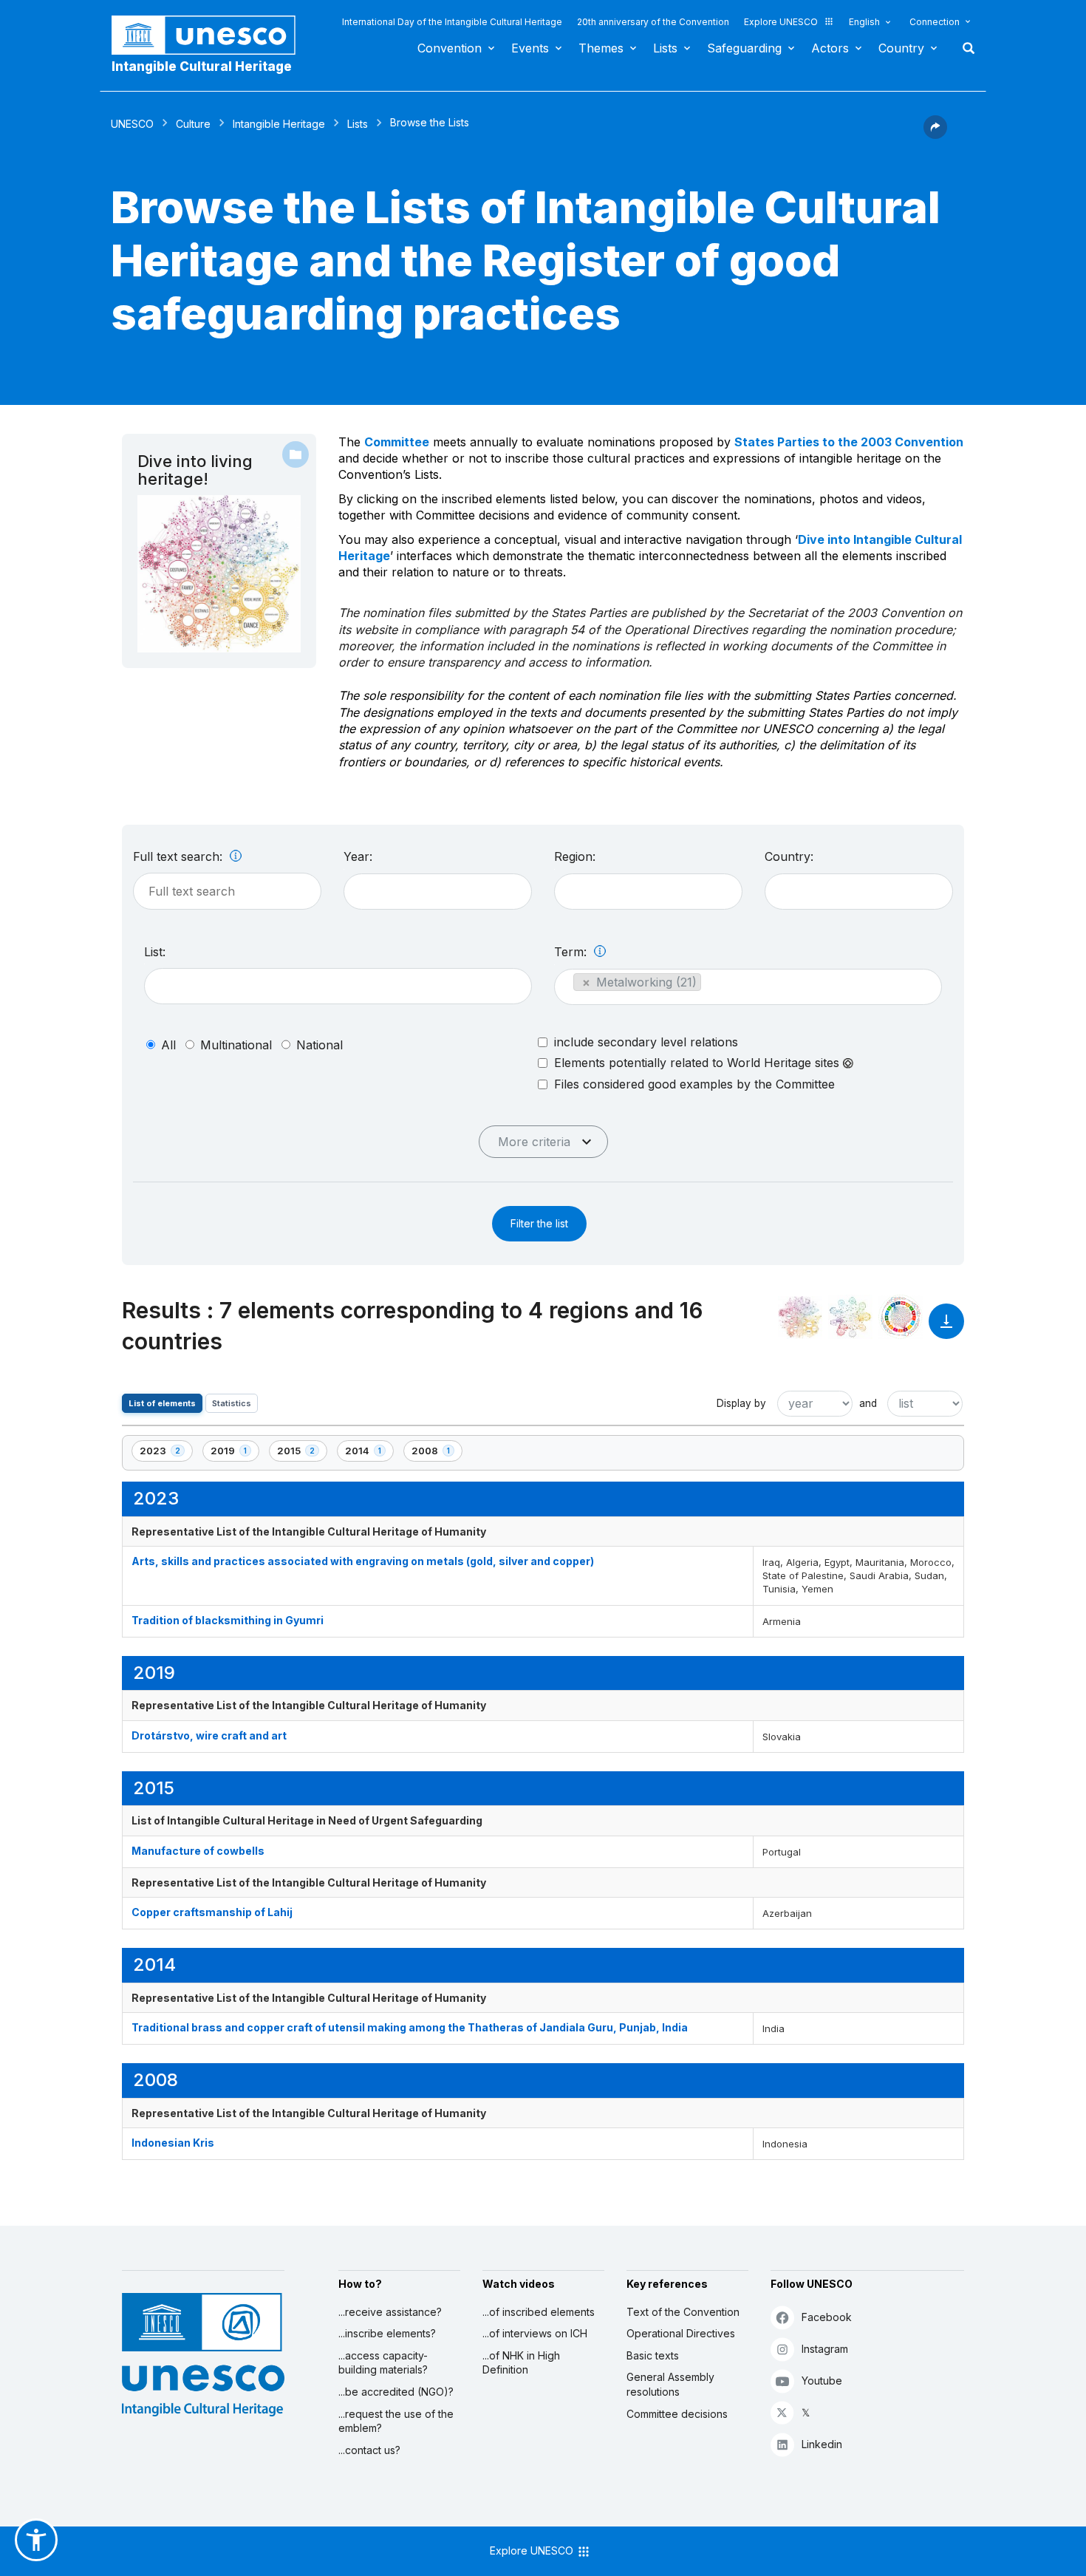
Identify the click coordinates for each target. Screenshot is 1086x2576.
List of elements (162, 1403)
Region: (575, 856)
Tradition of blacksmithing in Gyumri (228, 1620)
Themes (601, 48)
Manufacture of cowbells (198, 1851)
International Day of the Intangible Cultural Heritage (452, 22)
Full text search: (180, 856)
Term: (572, 952)
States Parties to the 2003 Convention (849, 442)
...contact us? (369, 2450)
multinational (236, 1045)
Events (530, 48)
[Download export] (946, 1328)
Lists (665, 48)
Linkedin (822, 2444)
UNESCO (132, 124)
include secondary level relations (646, 1042)
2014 (369, 1453)
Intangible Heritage (279, 124)
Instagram (825, 2349)
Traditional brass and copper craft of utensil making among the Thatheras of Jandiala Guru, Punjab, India (410, 2027)
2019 (235, 1453)
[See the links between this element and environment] (850, 1317)
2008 (437, 1453)
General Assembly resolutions (670, 2384)
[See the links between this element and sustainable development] (901, 1317)
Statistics (232, 1403)
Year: (358, 856)
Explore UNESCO (781, 22)
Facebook (827, 2317)
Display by (741, 1403)
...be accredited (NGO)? (396, 2392)
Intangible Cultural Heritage (202, 67)
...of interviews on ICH (535, 2333)
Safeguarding (744, 48)
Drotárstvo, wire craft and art (209, 1735)
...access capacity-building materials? (383, 2363)
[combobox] (438, 892)
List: (155, 952)
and (868, 1403)
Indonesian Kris (173, 2143)
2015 (302, 1453)
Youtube (822, 2381)
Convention (450, 48)
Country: (789, 856)
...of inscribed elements (539, 2312)
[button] (935, 134)
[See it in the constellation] (800, 1317)
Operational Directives (681, 2333)
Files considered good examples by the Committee (694, 1084)
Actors (830, 48)
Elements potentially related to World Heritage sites (699, 1063)
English (864, 22)
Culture (193, 124)
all (168, 1045)
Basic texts (653, 2355)
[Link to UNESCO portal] (211, 35)
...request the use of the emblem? (396, 2421)
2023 (165, 1453)
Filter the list (539, 1223)
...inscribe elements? (387, 2333)
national (320, 1045)
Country (901, 48)
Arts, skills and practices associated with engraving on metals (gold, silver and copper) (363, 1561)
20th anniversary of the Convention (653, 22)
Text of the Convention (683, 2312)
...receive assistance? (390, 2312)
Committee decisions (677, 2414)
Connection (935, 22)
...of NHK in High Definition (521, 2363)
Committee (397, 442)
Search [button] (964, 48)
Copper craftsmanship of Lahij (212, 1912)
